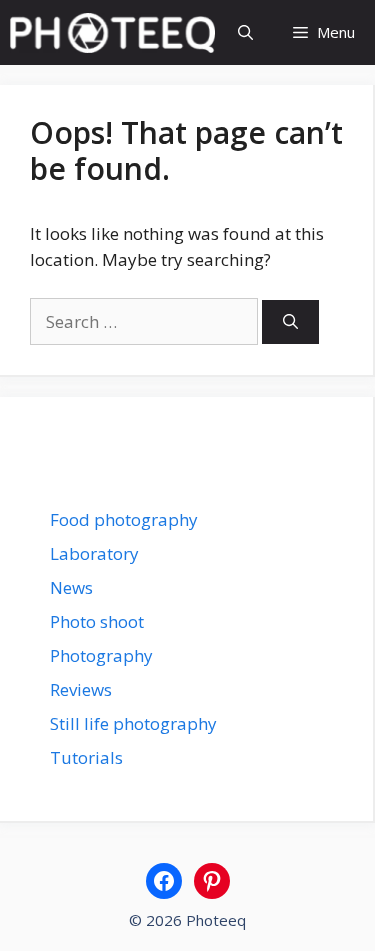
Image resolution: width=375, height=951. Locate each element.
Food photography (124, 519)
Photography (101, 655)
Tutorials (86, 757)
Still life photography (133, 723)
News (71, 587)
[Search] (290, 322)
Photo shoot (97, 621)
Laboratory (94, 553)
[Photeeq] (112, 33)
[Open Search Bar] (245, 32)
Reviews (81, 689)
